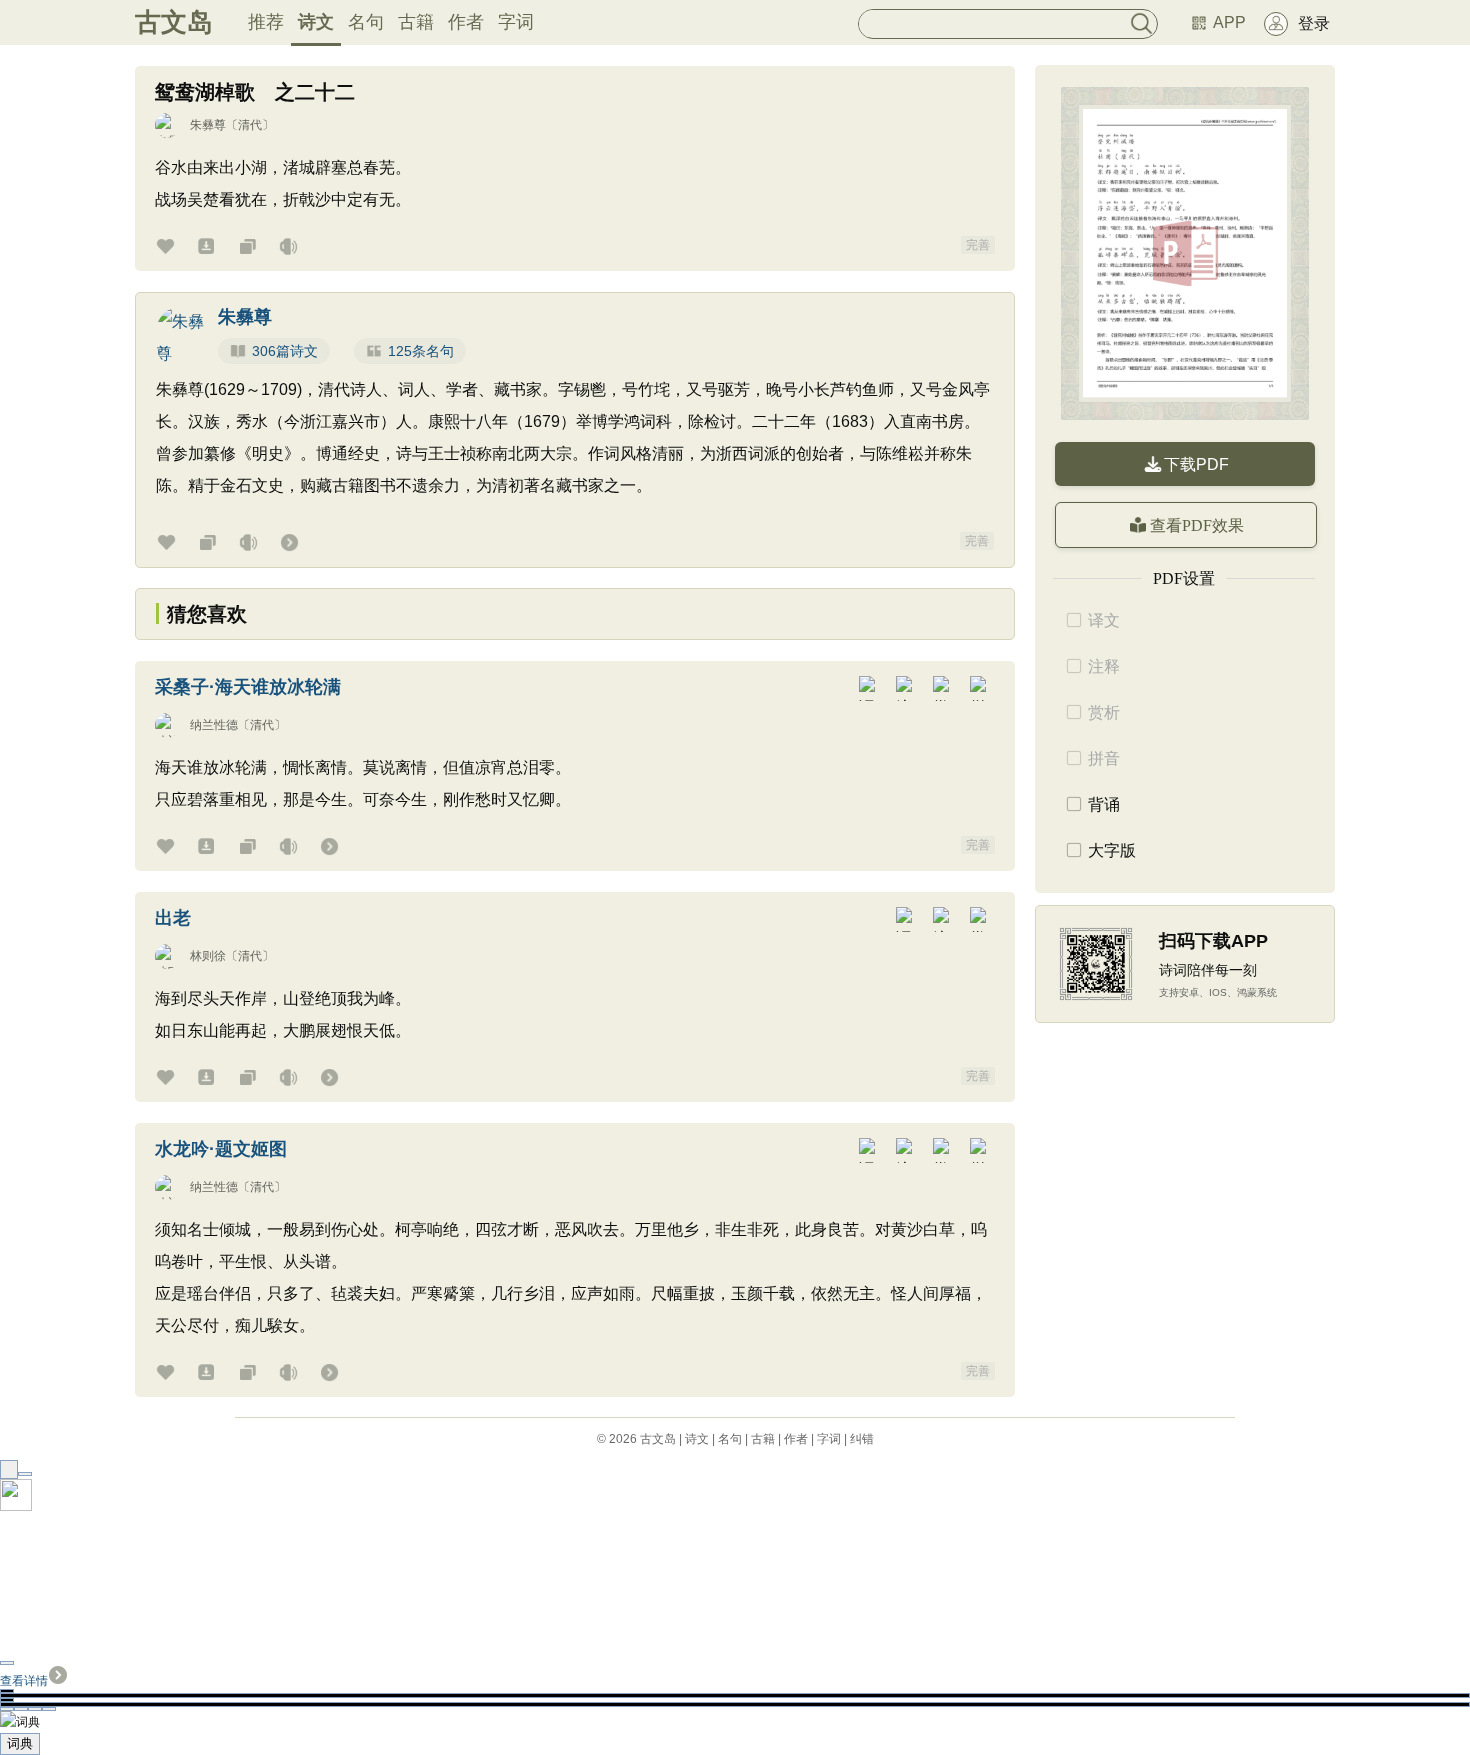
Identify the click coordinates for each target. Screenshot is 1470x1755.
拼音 (1104, 758)
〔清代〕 (250, 125)
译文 (1104, 620)
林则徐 (208, 956)
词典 (20, 1743)
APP (1229, 22)
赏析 (1104, 712)
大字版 (1112, 850)
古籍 (416, 22)
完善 (978, 245)
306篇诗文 (285, 351)
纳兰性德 (214, 725)
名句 (366, 22)
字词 (516, 22)
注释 (1104, 666)
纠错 (862, 1439)
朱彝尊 (208, 125)
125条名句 (421, 351)
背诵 (1104, 804)
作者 (466, 22)
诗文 (316, 22)
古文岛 (174, 22)
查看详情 (24, 1681)
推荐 (266, 22)
